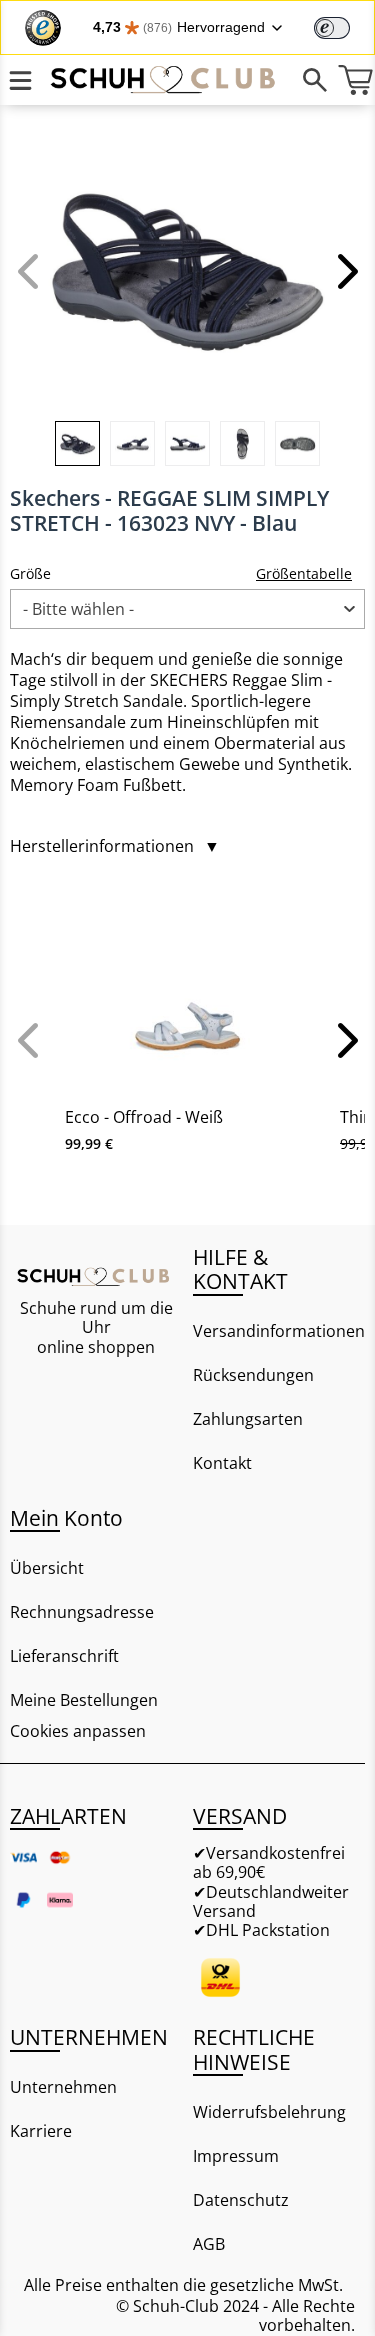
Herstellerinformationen (115, 846)
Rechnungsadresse (82, 1612)
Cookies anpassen (78, 1731)
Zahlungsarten (248, 1419)
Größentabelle (304, 573)
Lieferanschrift (64, 1656)
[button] (345, 271)
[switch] (332, 28)
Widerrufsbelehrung (269, 2112)
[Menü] (20, 80)
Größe (30, 573)
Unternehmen (63, 2087)
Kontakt (222, 1463)
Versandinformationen (279, 1331)
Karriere (41, 2131)
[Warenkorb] (355, 80)
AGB (209, 2244)
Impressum (236, 2156)
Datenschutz (241, 2200)
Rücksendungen (253, 1375)
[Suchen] (315, 80)
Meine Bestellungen (84, 1700)
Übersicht (47, 1568)
